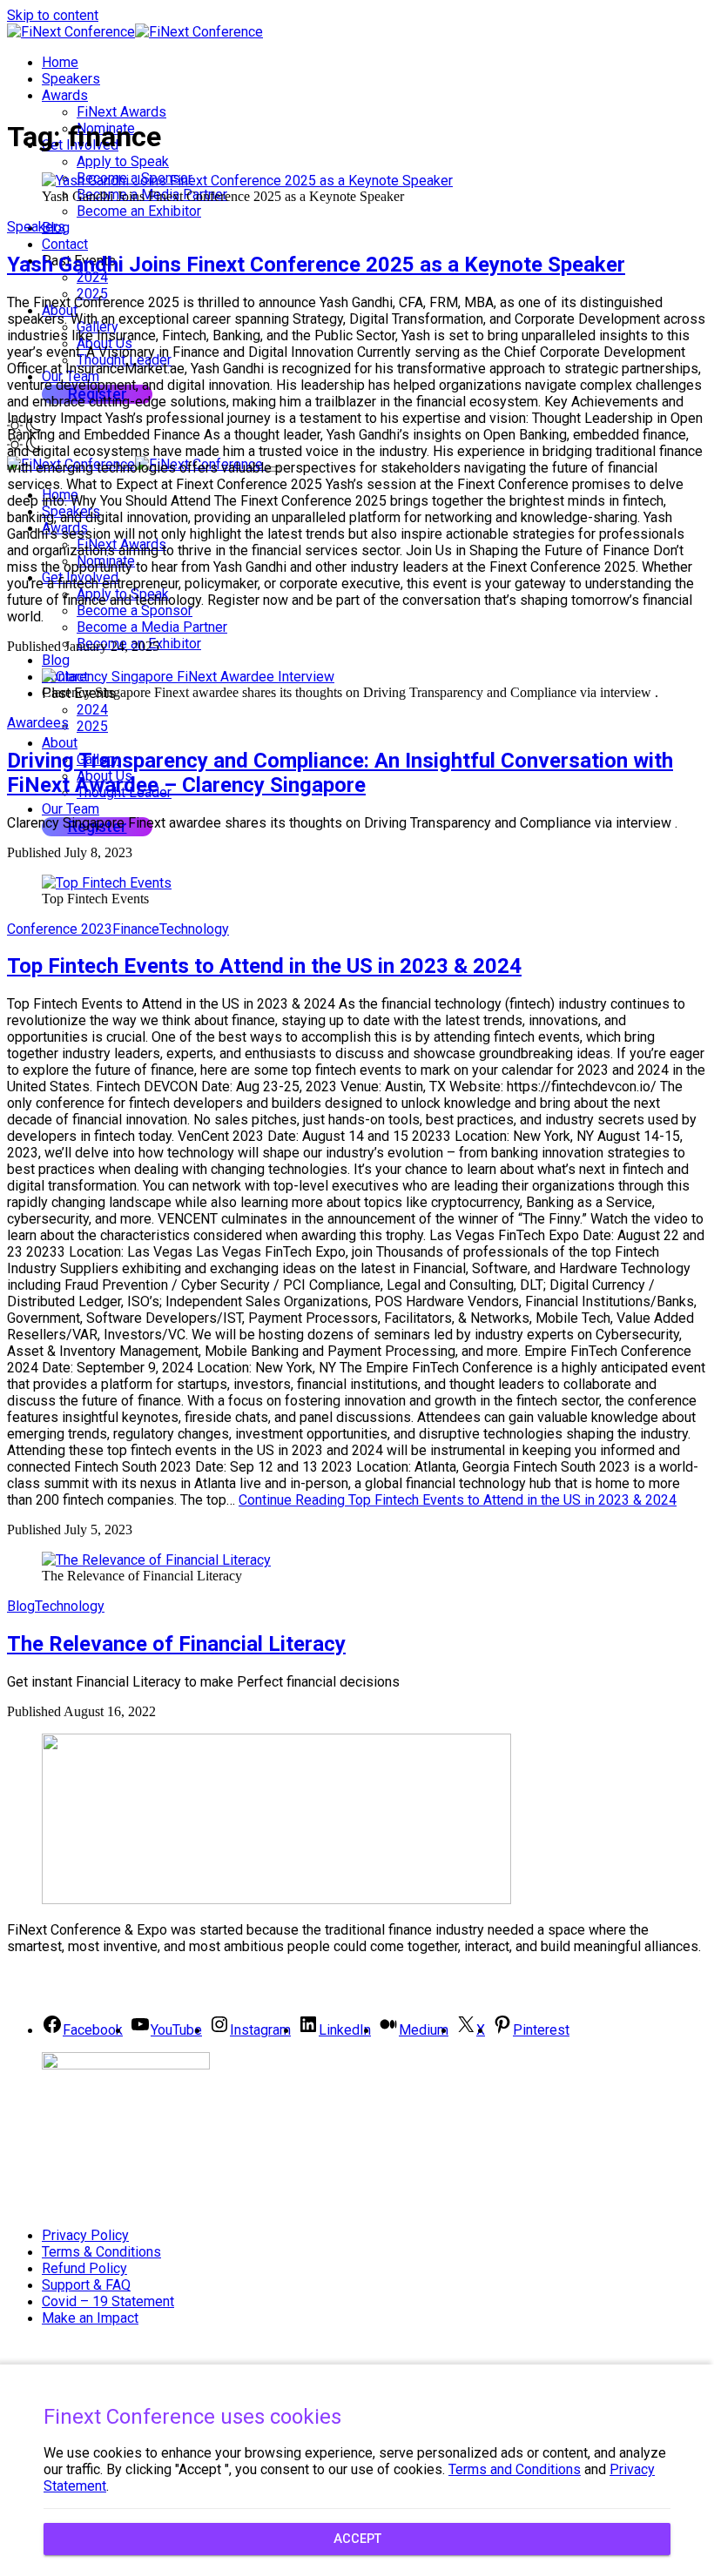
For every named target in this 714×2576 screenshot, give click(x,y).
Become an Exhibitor (139, 211)
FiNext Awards (121, 112)
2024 (92, 277)
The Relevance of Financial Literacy (176, 1644)
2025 (92, 726)
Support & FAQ (86, 2285)
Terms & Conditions (101, 2252)
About (60, 743)
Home (60, 62)
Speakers (71, 79)
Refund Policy (84, 2268)
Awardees (38, 723)
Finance (136, 929)
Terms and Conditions (515, 2469)
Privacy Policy (85, 2235)
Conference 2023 (60, 929)
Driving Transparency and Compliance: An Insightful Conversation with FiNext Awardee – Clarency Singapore (340, 773)
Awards (65, 95)
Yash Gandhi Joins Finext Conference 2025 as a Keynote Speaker (316, 265)
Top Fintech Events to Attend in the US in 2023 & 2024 (264, 966)
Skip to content (53, 15)
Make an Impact (90, 2318)
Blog (56, 660)
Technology (194, 929)
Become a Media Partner (152, 627)
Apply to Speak (123, 161)
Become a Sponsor (135, 610)
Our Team (71, 809)
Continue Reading (458, 1500)
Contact (65, 244)
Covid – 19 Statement (108, 2301)
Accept (357, 2539)
